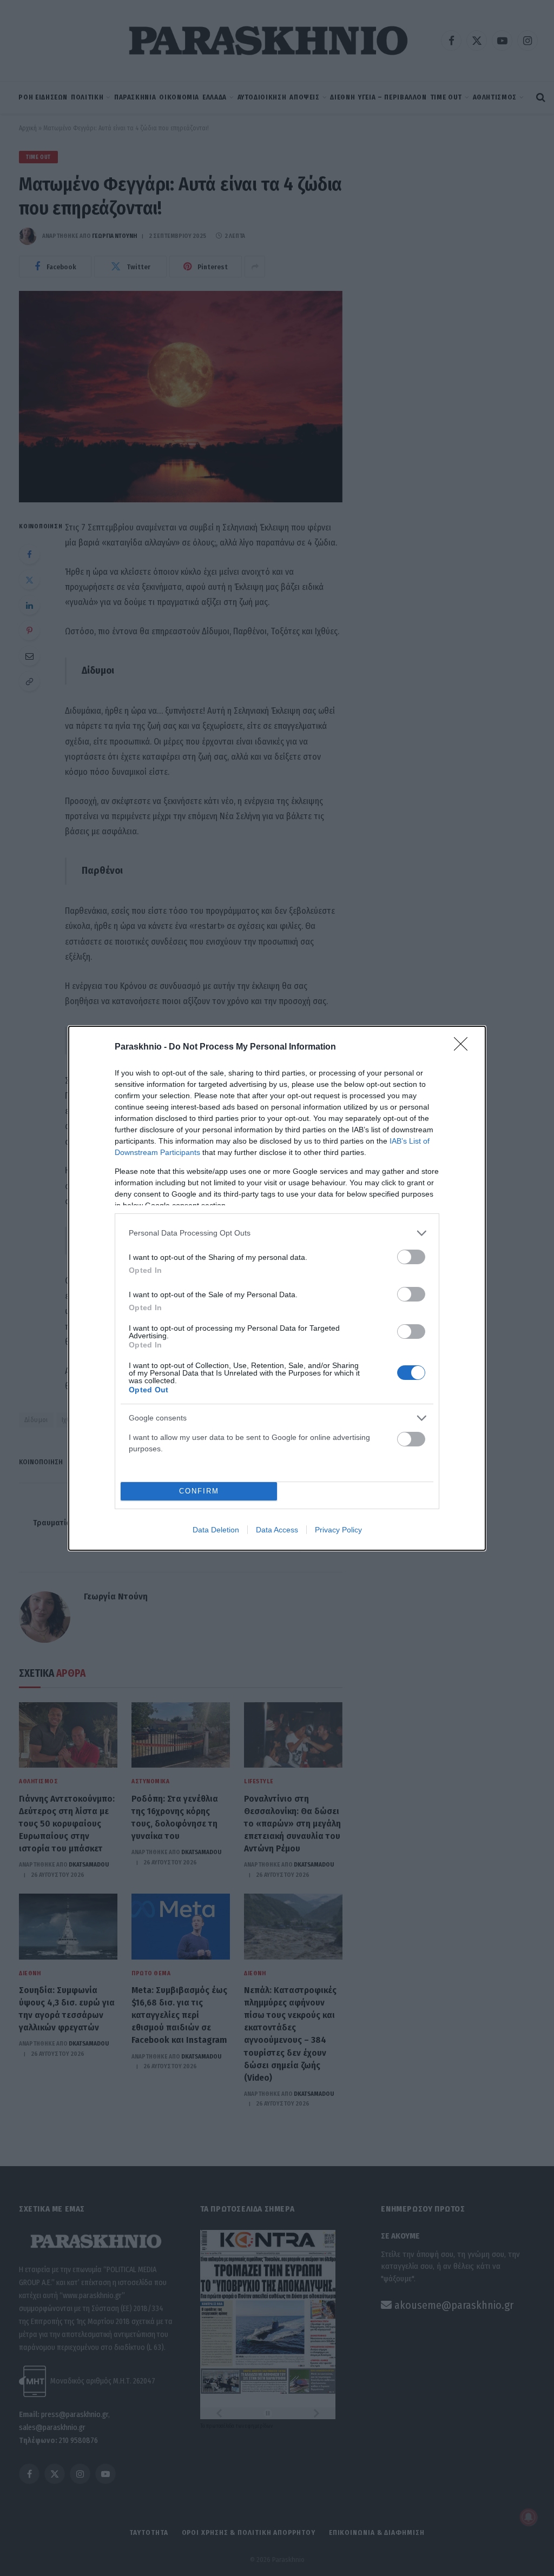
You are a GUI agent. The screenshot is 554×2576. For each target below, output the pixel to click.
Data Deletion (216, 1530)
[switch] (411, 1257)
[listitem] (277, 1233)
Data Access (277, 1530)
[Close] (464, 1047)
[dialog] (277, 1288)
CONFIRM (199, 1491)
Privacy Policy (338, 1530)
